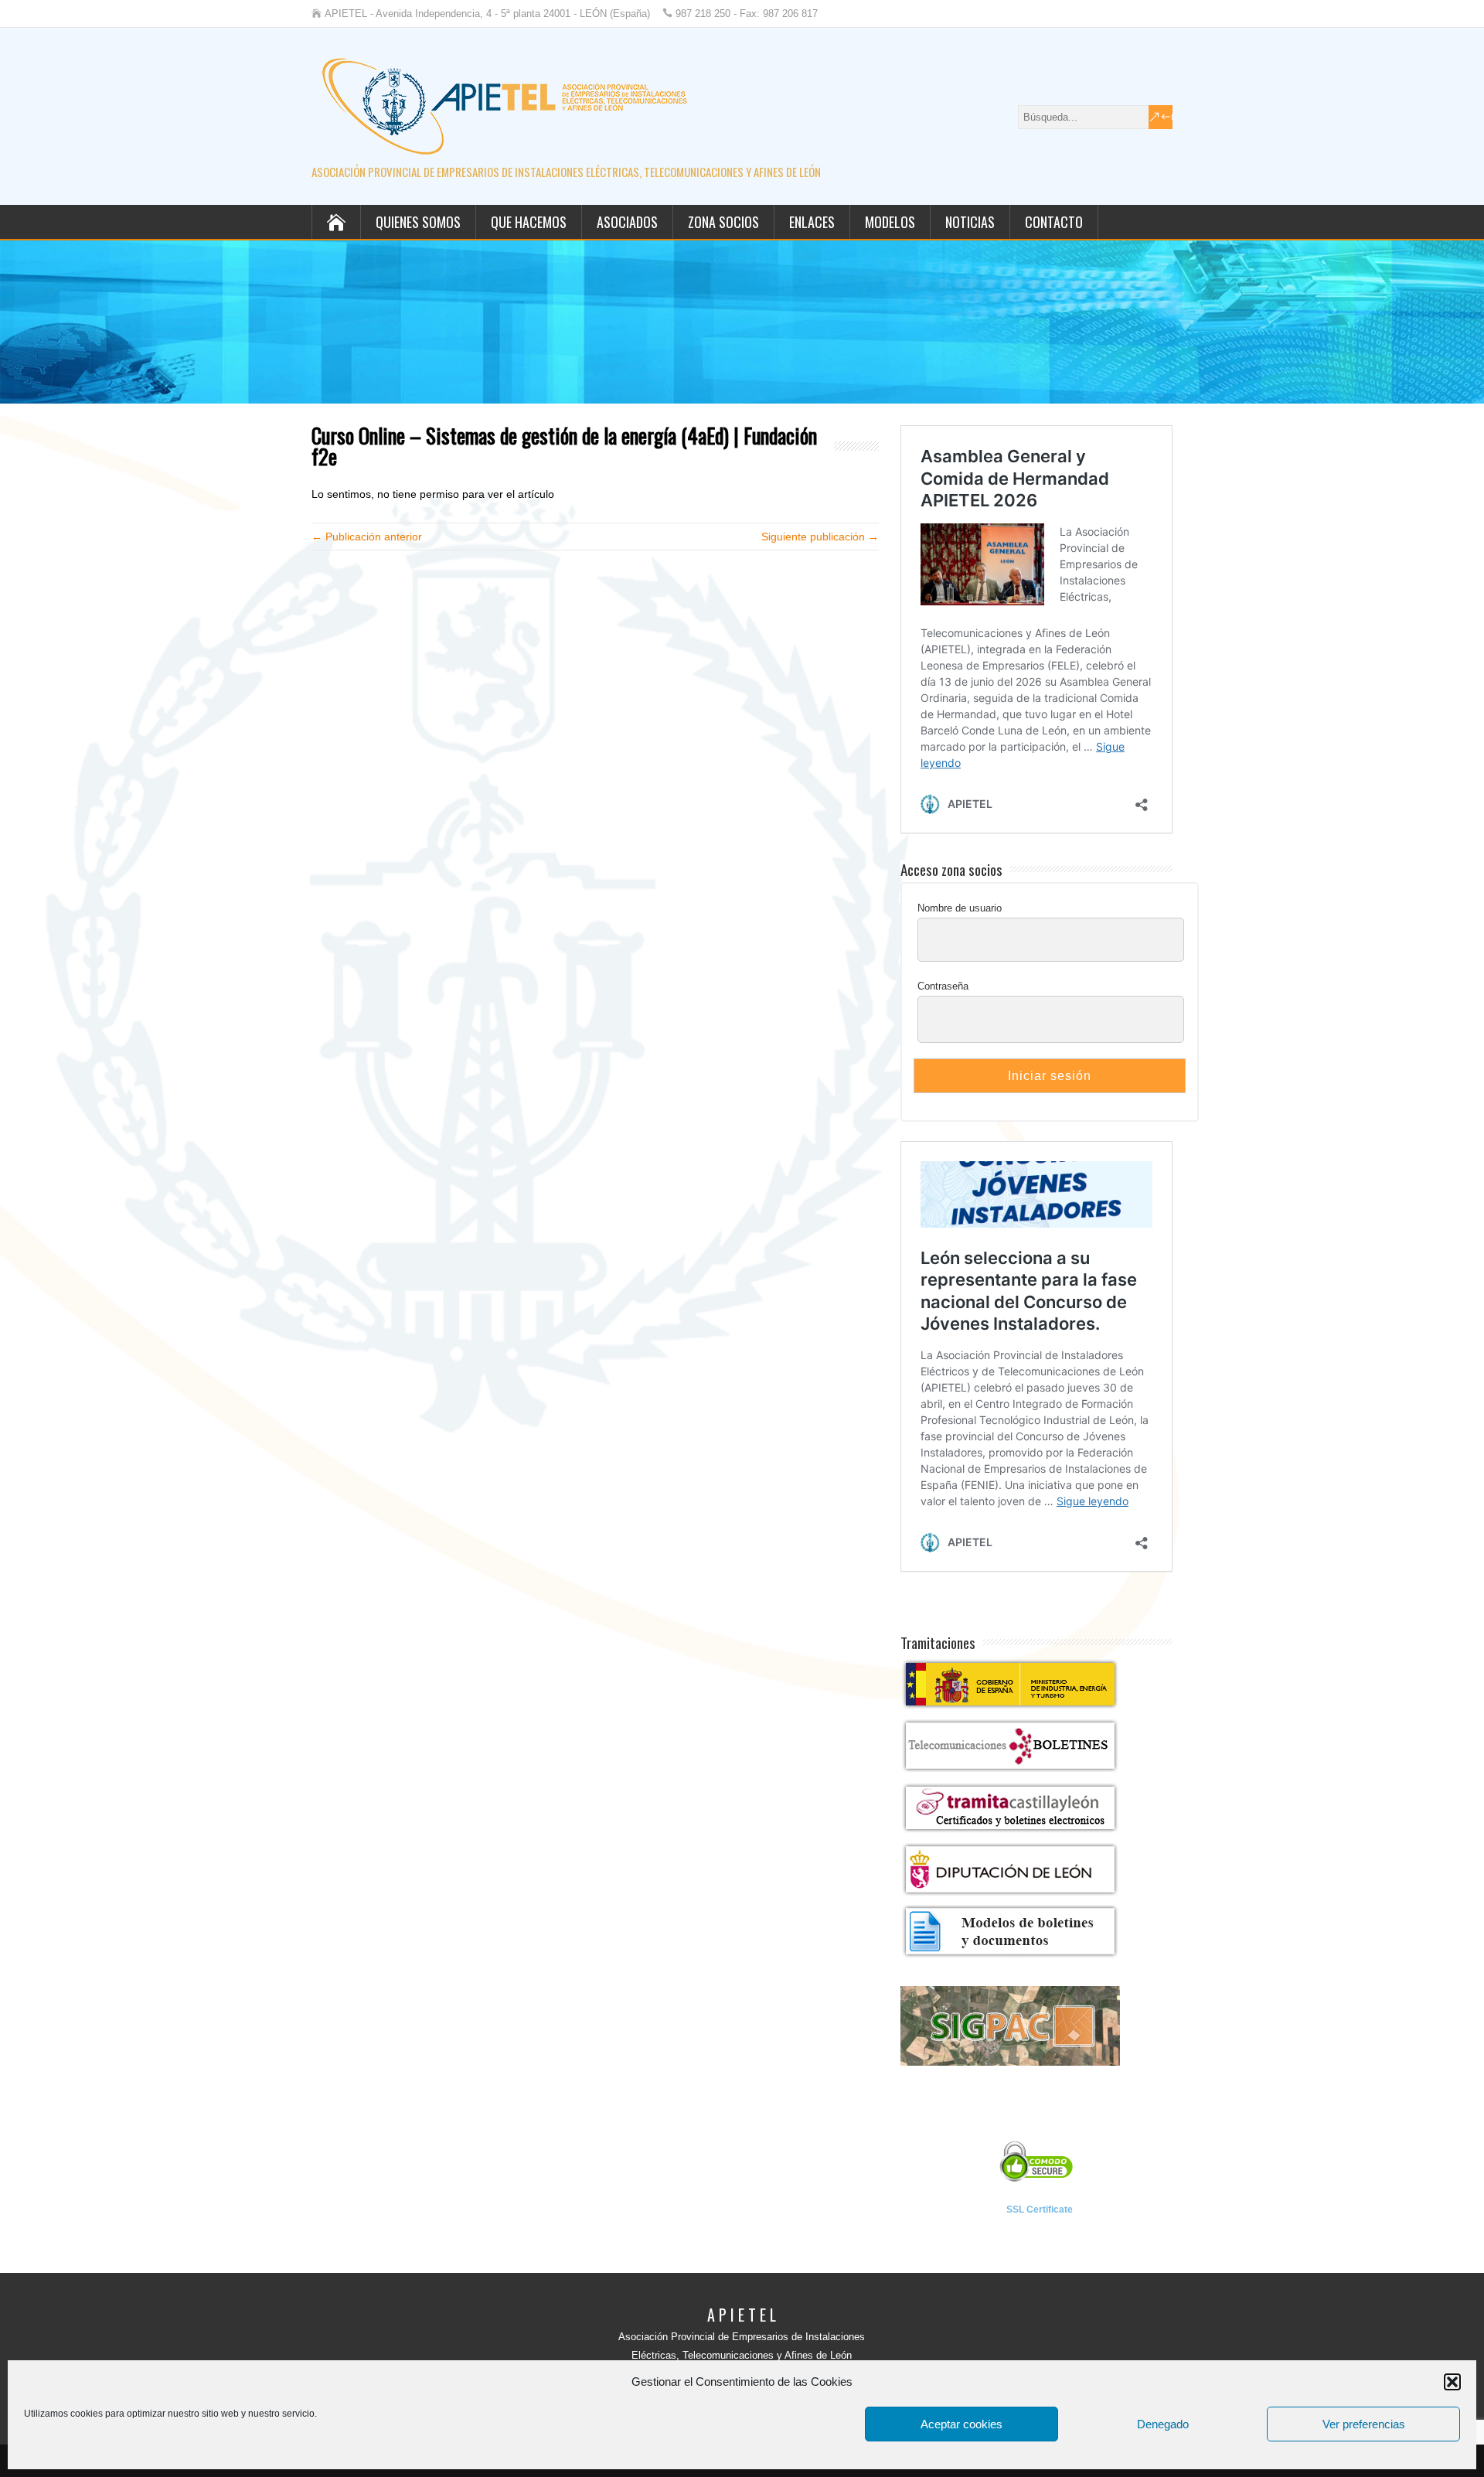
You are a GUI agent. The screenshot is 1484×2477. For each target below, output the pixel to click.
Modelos (890, 222)
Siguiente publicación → (820, 537)
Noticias (970, 222)
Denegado (1163, 2424)
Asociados (627, 222)
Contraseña (943, 986)
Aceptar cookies (962, 2424)
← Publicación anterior (367, 537)
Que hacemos (529, 222)
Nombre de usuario (960, 908)
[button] (1452, 2382)
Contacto (1054, 222)
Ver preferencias (1364, 2424)
